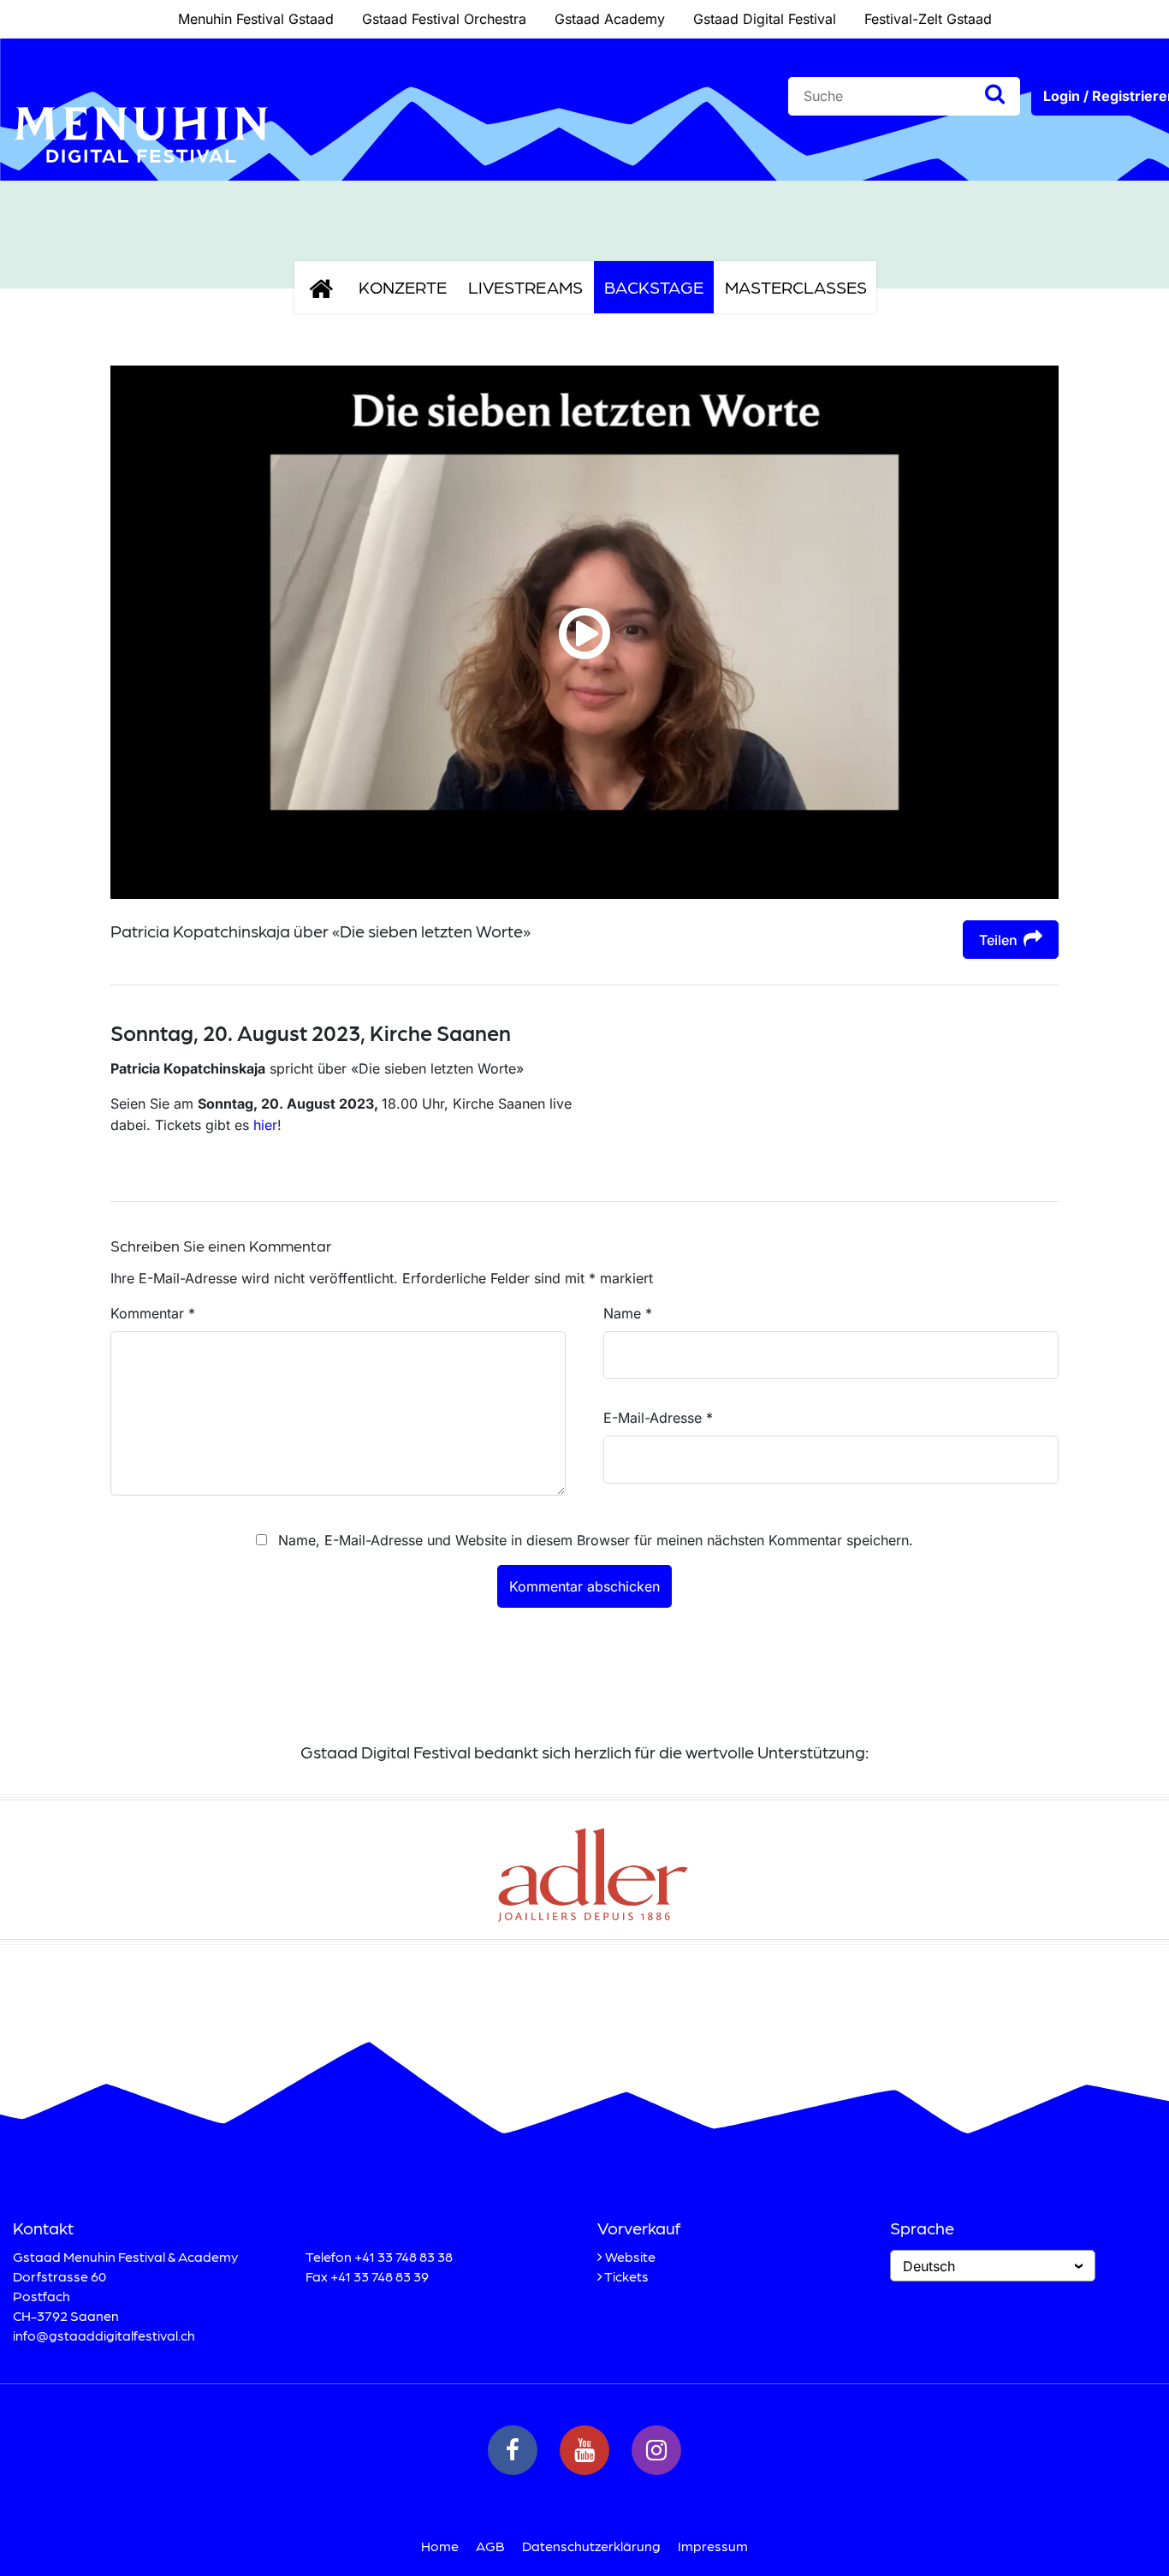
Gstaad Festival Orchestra (444, 19)
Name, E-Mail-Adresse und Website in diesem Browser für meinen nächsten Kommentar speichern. (596, 1540)
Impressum (713, 2546)
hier (265, 1125)
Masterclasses (796, 287)
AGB (490, 2546)
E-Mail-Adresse (658, 1418)
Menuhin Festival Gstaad (256, 19)
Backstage (654, 287)
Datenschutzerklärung (591, 2546)
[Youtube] (584, 2450)
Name (628, 1313)
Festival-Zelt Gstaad (928, 19)
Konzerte (403, 287)
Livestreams (525, 287)
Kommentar (153, 1313)
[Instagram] (656, 2450)
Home (440, 2546)
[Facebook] (513, 2450)
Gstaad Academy (610, 19)
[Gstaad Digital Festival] (141, 176)
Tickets (626, 2276)
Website (630, 2256)
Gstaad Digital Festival (765, 19)
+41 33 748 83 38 (404, 2256)
